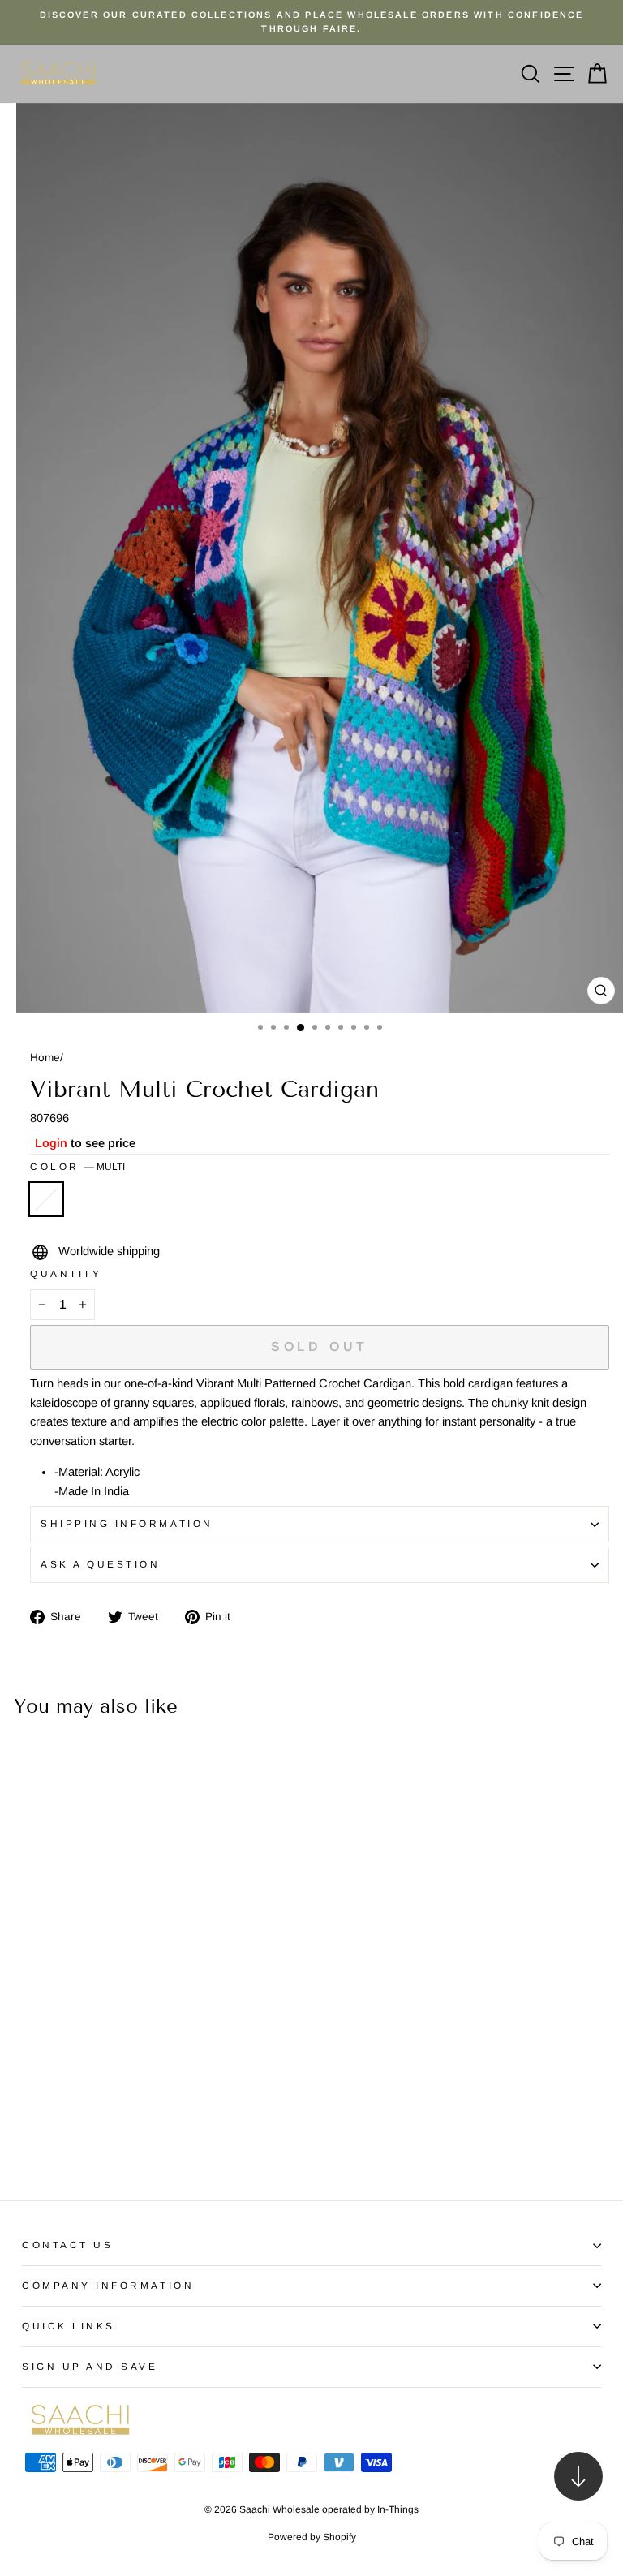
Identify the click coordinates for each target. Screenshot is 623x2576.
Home (45, 1058)
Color (77, 1166)
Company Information (108, 2285)
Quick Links (69, 2326)
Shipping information (127, 1523)
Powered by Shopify (312, 2537)
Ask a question (100, 1564)
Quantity (66, 1273)
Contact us (67, 2245)
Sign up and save (90, 2366)
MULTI (46, 1199)
